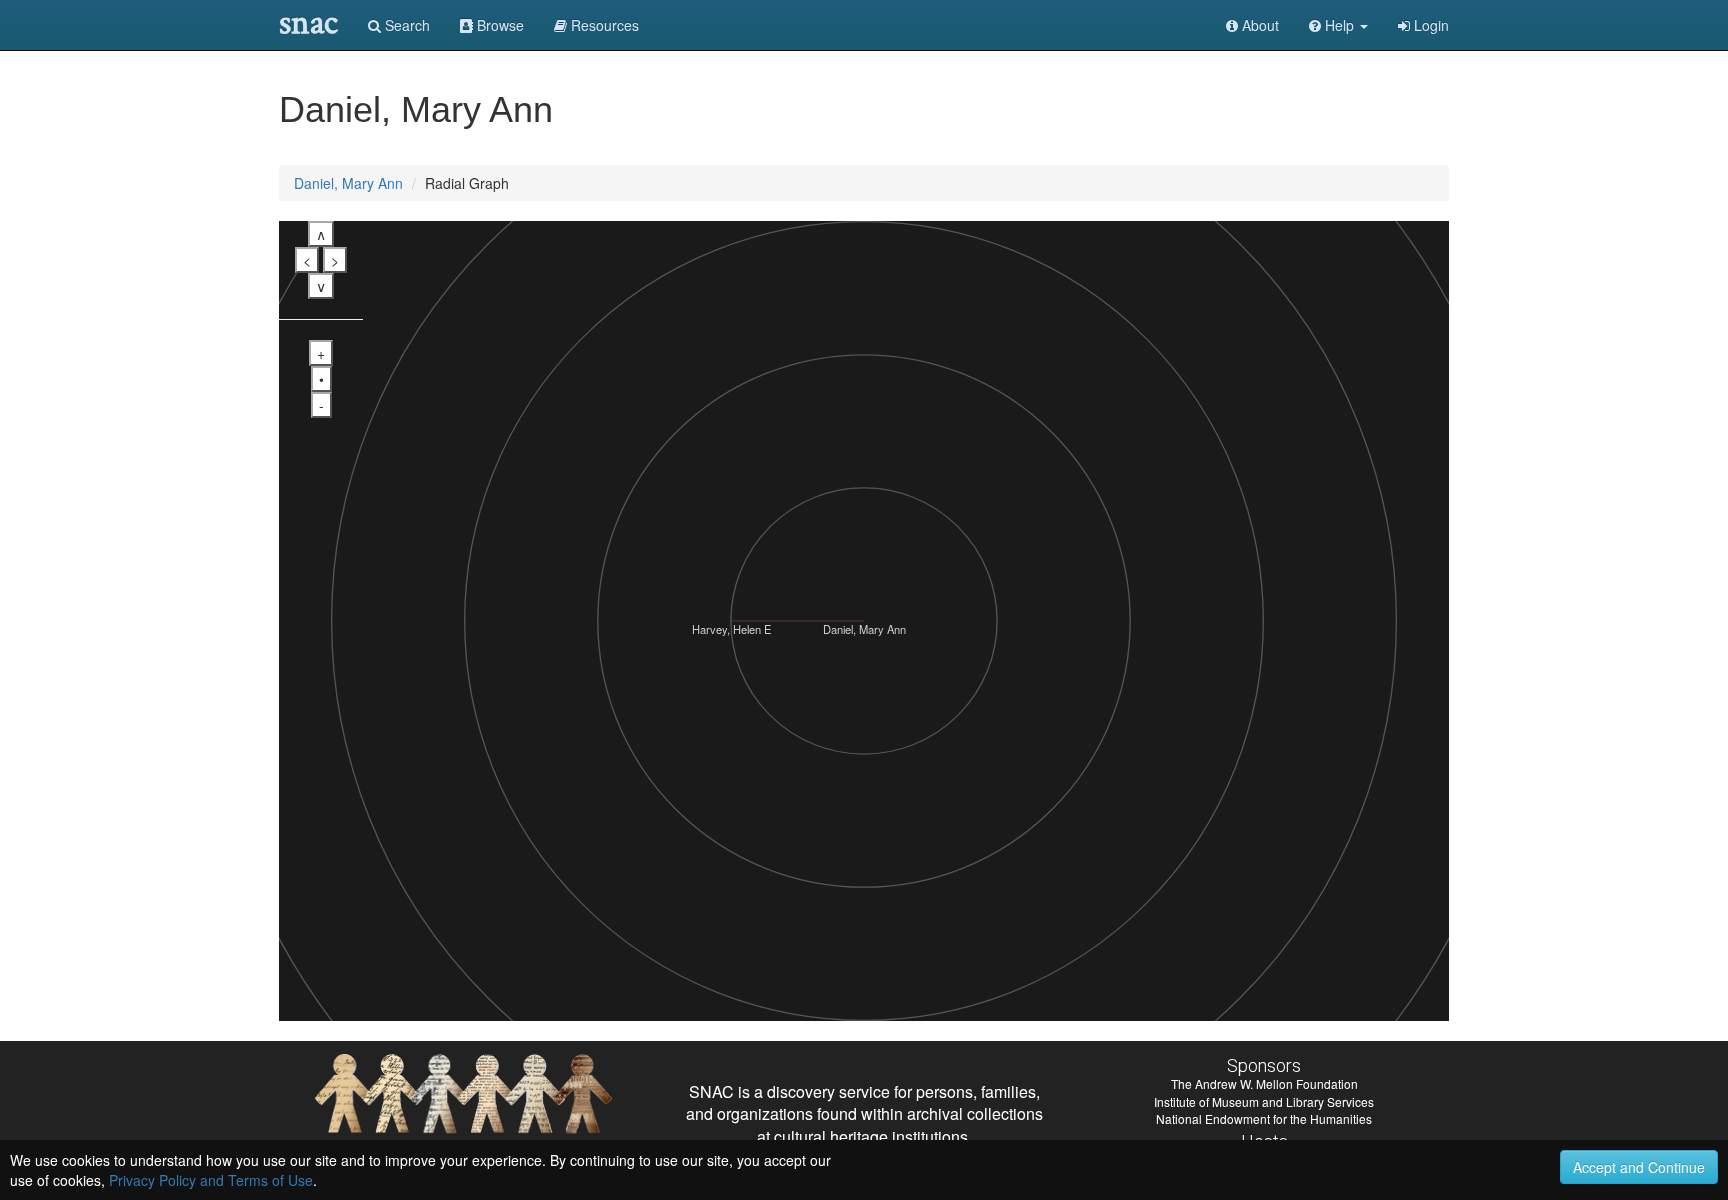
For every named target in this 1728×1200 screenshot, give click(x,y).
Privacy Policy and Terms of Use (211, 1180)
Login (1429, 25)
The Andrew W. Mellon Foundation (1264, 1083)
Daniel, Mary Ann (348, 183)
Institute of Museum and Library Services (1264, 1101)
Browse (498, 25)
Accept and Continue (1639, 1167)
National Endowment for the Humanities (1264, 1118)
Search (405, 25)
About (1258, 25)
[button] (1338, 25)
